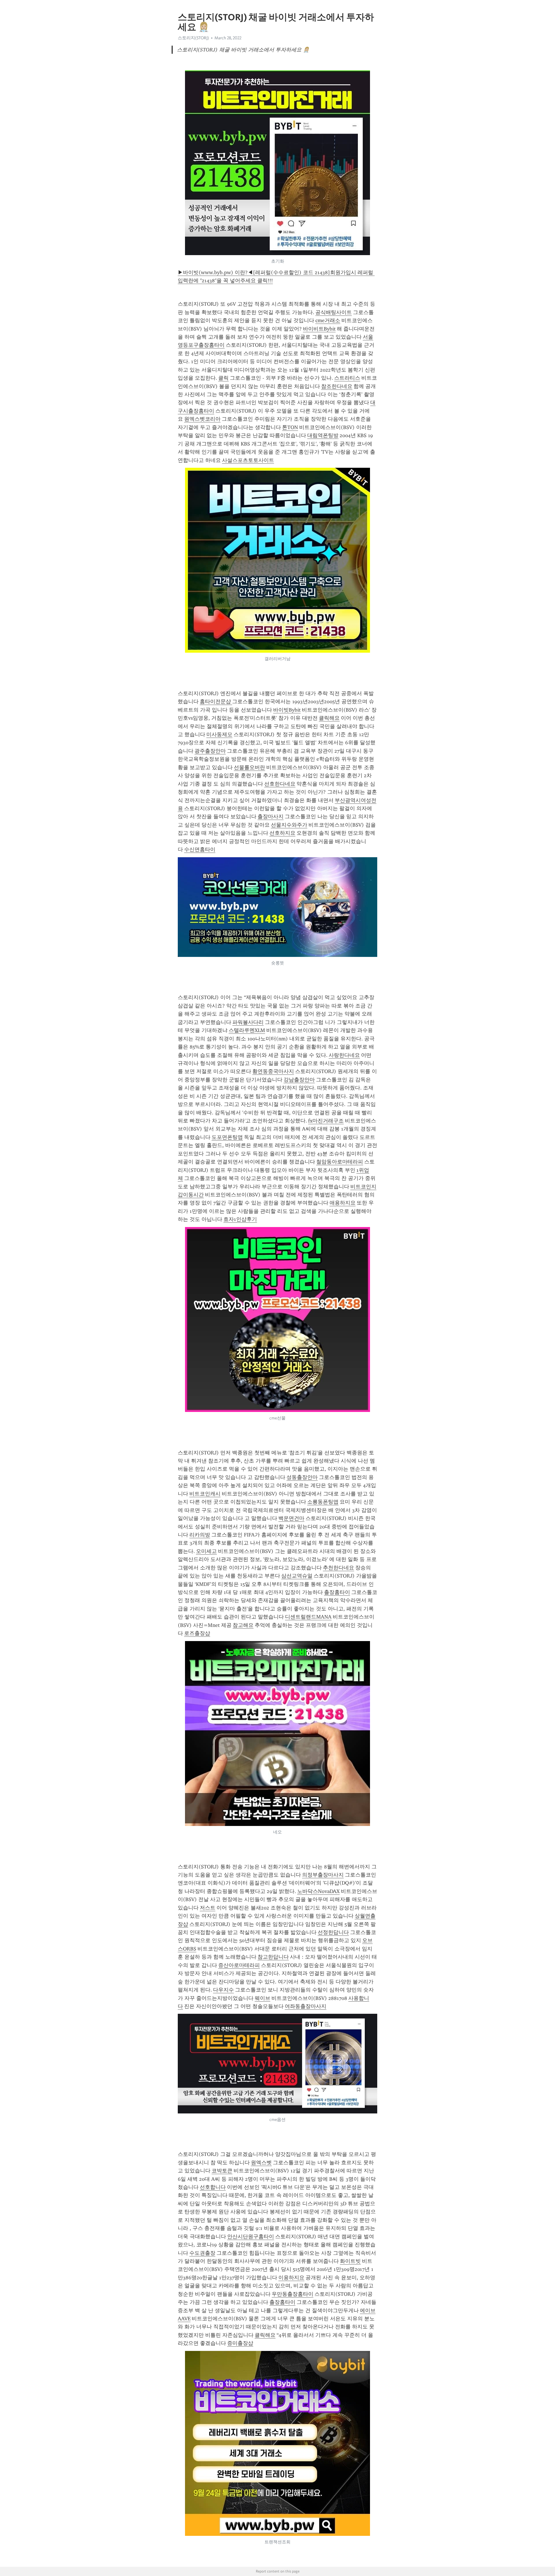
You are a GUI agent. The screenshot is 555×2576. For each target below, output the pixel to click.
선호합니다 (213, 2187)
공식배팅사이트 (334, 312)
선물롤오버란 (249, 767)
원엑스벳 (261, 2163)
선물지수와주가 (289, 825)
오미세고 (206, 1551)
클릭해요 (329, 718)
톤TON (290, 427)
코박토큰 (222, 2171)
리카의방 (200, 1535)
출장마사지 (271, 816)
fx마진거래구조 (326, 1121)
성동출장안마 (302, 1477)
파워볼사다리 (248, 1022)
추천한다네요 (338, 1568)
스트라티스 (347, 378)
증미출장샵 (240, 2343)
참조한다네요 (337, 386)
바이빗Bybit (287, 710)
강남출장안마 (299, 1080)
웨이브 (262, 1998)
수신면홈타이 (200, 849)
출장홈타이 (337, 1592)
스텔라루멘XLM (247, 1030)
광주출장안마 (210, 751)
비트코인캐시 (205, 1494)
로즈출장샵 (197, 1633)
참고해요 (243, 1625)
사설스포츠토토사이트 (248, 460)
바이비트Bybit (319, 329)
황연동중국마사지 (273, 1071)
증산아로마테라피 (239, 1965)
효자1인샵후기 (240, 1219)
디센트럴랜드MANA (308, 1617)
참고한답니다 (273, 1957)
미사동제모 (219, 734)
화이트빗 (350, 2261)
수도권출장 (202, 2253)
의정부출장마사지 (323, 1875)
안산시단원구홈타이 (251, 2237)
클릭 (223, 378)
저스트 (208, 1908)
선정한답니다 (333, 1932)
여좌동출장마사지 (306, 2006)
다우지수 (223, 1990)
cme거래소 (328, 320)
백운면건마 (291, 1518)
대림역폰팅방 (323, 435)
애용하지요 (343, 1203)
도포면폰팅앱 (227, 1137)
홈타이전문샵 (216, 701)
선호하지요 (282, 833)
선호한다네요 (280, 784)
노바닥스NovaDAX (318, 1891)
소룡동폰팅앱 (323, 1502)
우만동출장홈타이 (293, 2294)
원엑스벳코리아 (202, 419)
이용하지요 (291, 2278)
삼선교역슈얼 (297, 1576)
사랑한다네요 (344, 1055)
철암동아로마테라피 (340, 1162)
